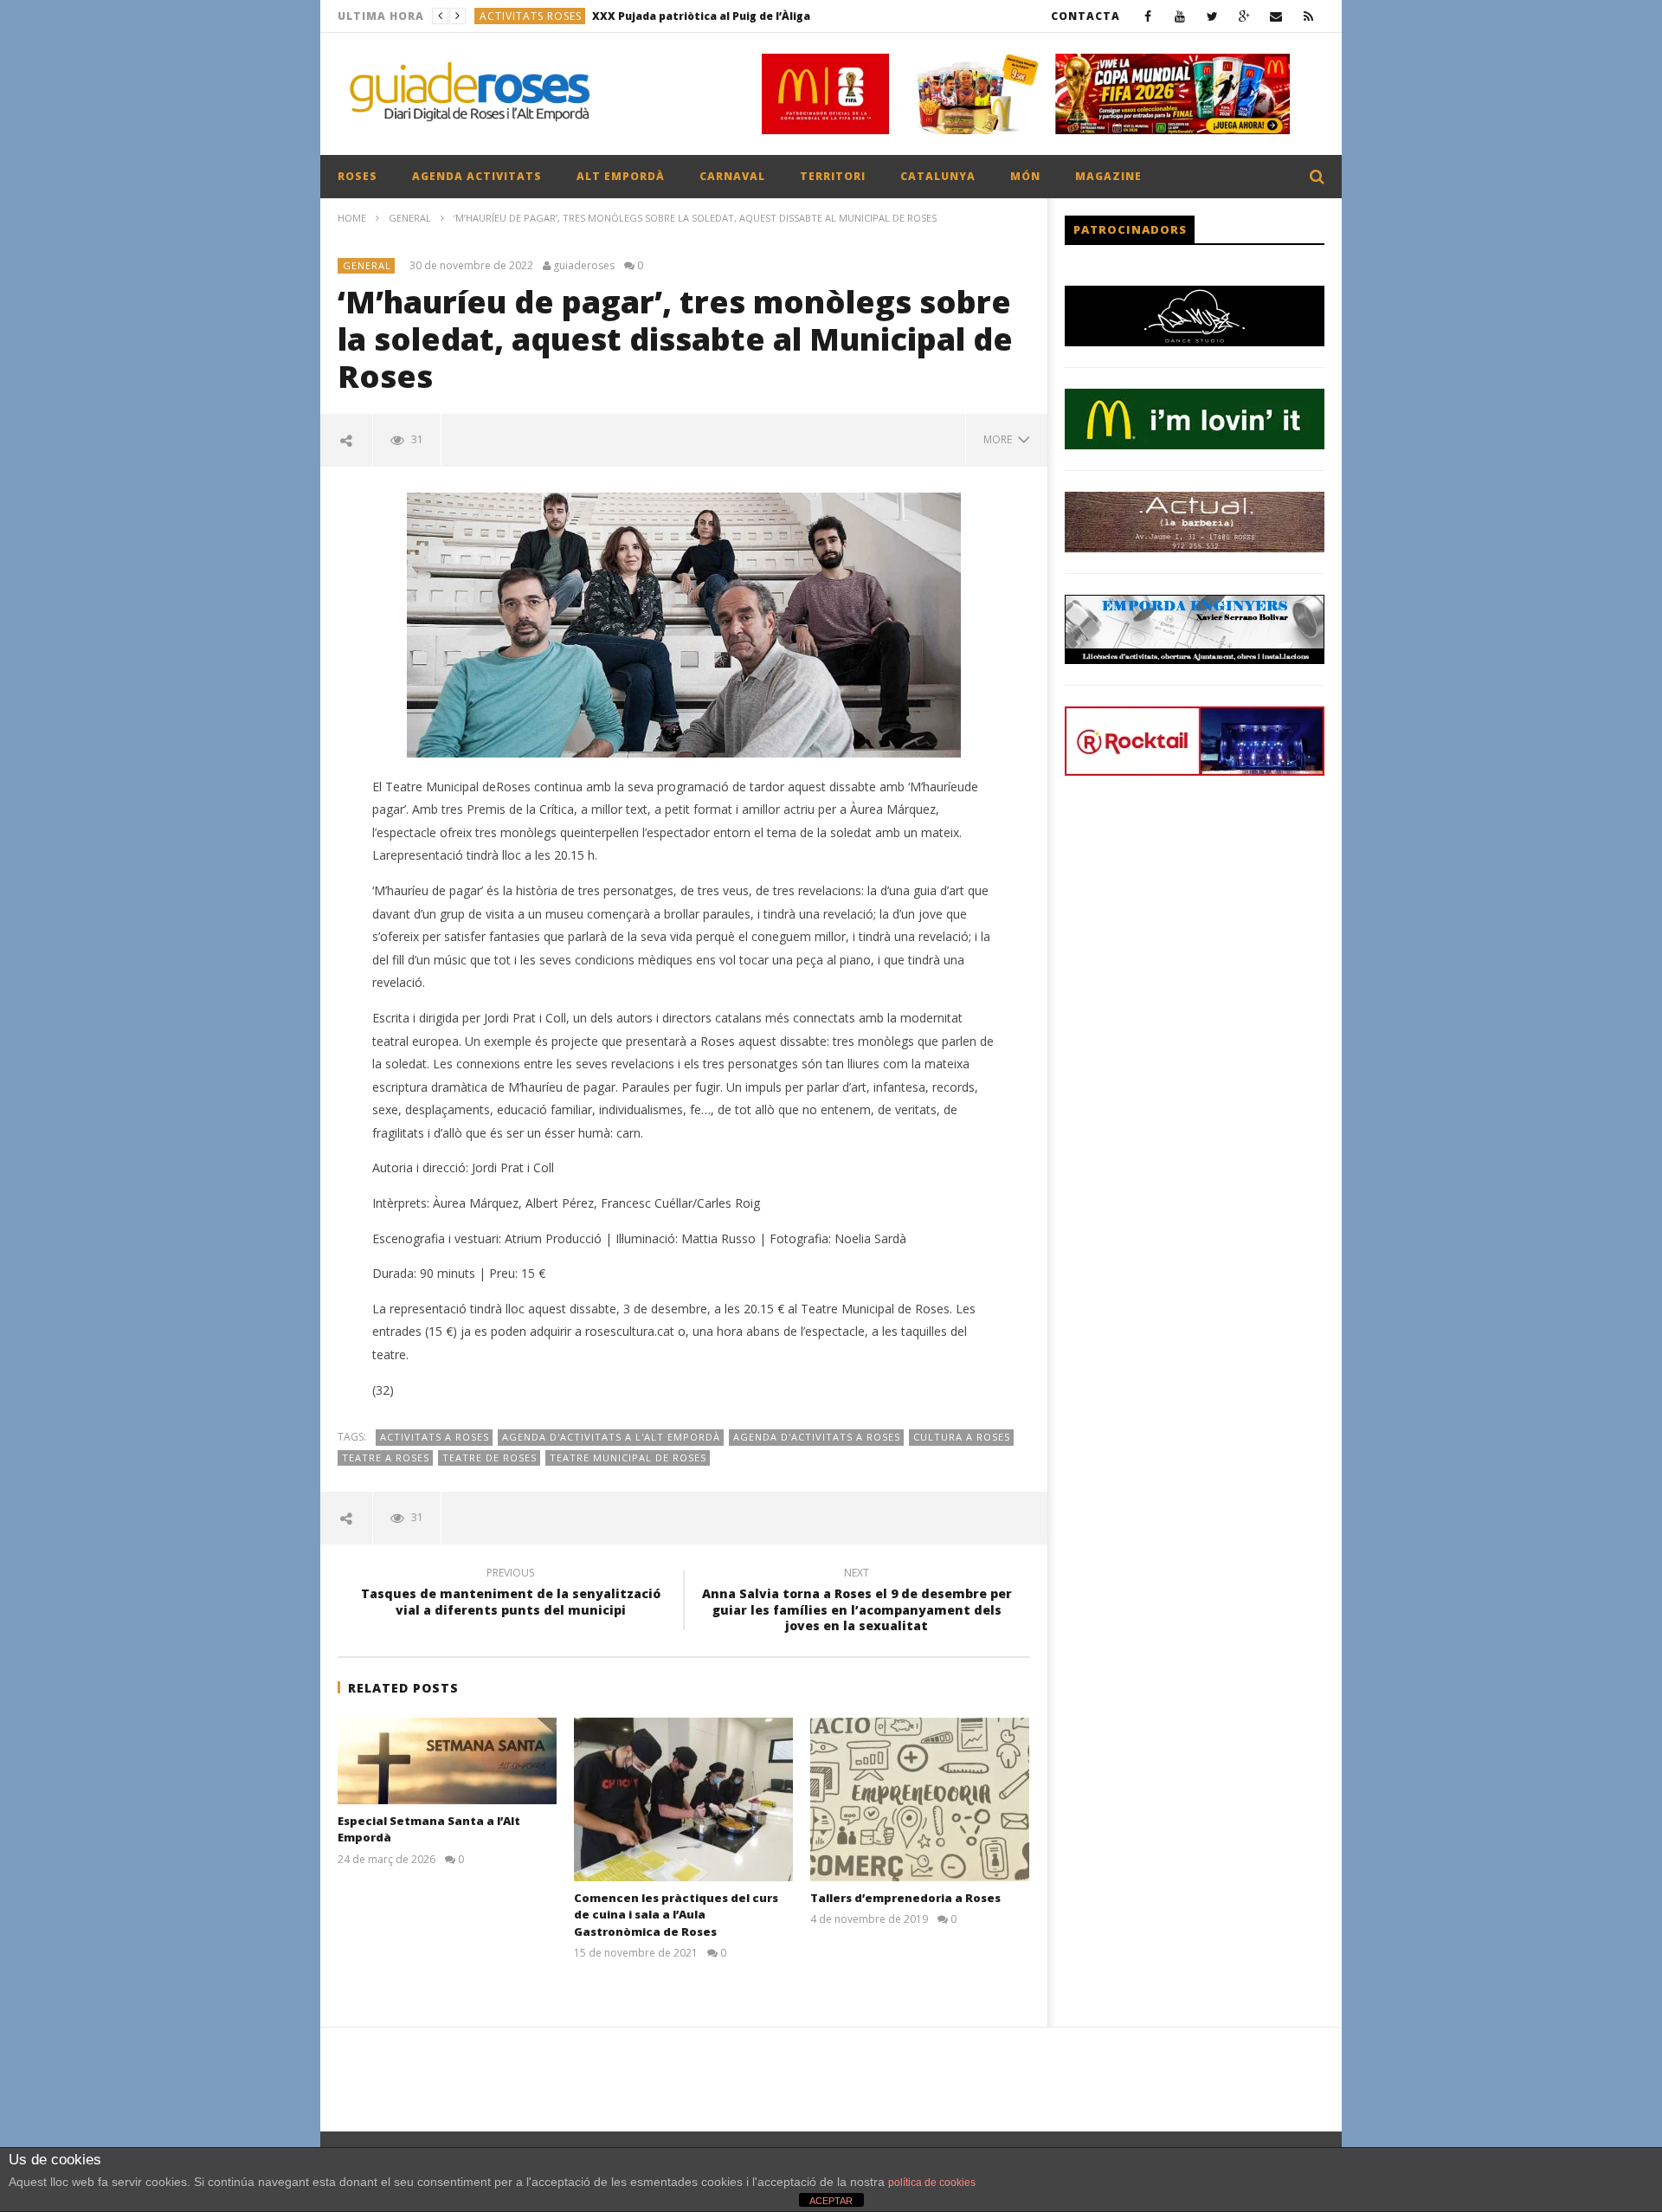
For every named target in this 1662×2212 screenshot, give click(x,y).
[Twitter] (1212, 16)
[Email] (1276, 16)
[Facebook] (1148, 16)
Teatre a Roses (386, 1457)
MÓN (1025, 176)
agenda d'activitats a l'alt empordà (611, 1437)
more (1000, 439)
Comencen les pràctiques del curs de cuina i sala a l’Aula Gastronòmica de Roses (676, 1915)
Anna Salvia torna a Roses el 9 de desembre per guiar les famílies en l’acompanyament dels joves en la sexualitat (857, 1602)
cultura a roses (962, 1437)
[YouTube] (1180, 16)
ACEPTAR (831, 2201)
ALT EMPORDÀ (621, 176)
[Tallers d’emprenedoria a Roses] (920, 1799)
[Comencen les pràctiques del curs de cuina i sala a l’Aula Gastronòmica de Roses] (683, 1799)
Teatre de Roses (490, 1457)
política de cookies (932, 2183)
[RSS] (1308, 16)
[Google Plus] (1244, 16)
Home (352, 218)
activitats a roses (435, 1437)
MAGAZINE (1108, 176)
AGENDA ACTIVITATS (477, 176)
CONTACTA (1085, 16)
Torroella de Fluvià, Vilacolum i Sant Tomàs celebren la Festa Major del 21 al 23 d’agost (746, 16)
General (410, 218)
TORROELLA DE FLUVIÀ (543, 16)
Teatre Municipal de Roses (628, 1457)
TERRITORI (833, 176)
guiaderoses (584, 266)
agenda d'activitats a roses (817, 1437)
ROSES (358, 176)
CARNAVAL (732, 176)
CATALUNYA (938, 176)
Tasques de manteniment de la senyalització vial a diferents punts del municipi (511, 1594)
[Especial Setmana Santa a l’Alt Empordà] (447, 1761)
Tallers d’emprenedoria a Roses (905, 1898)
